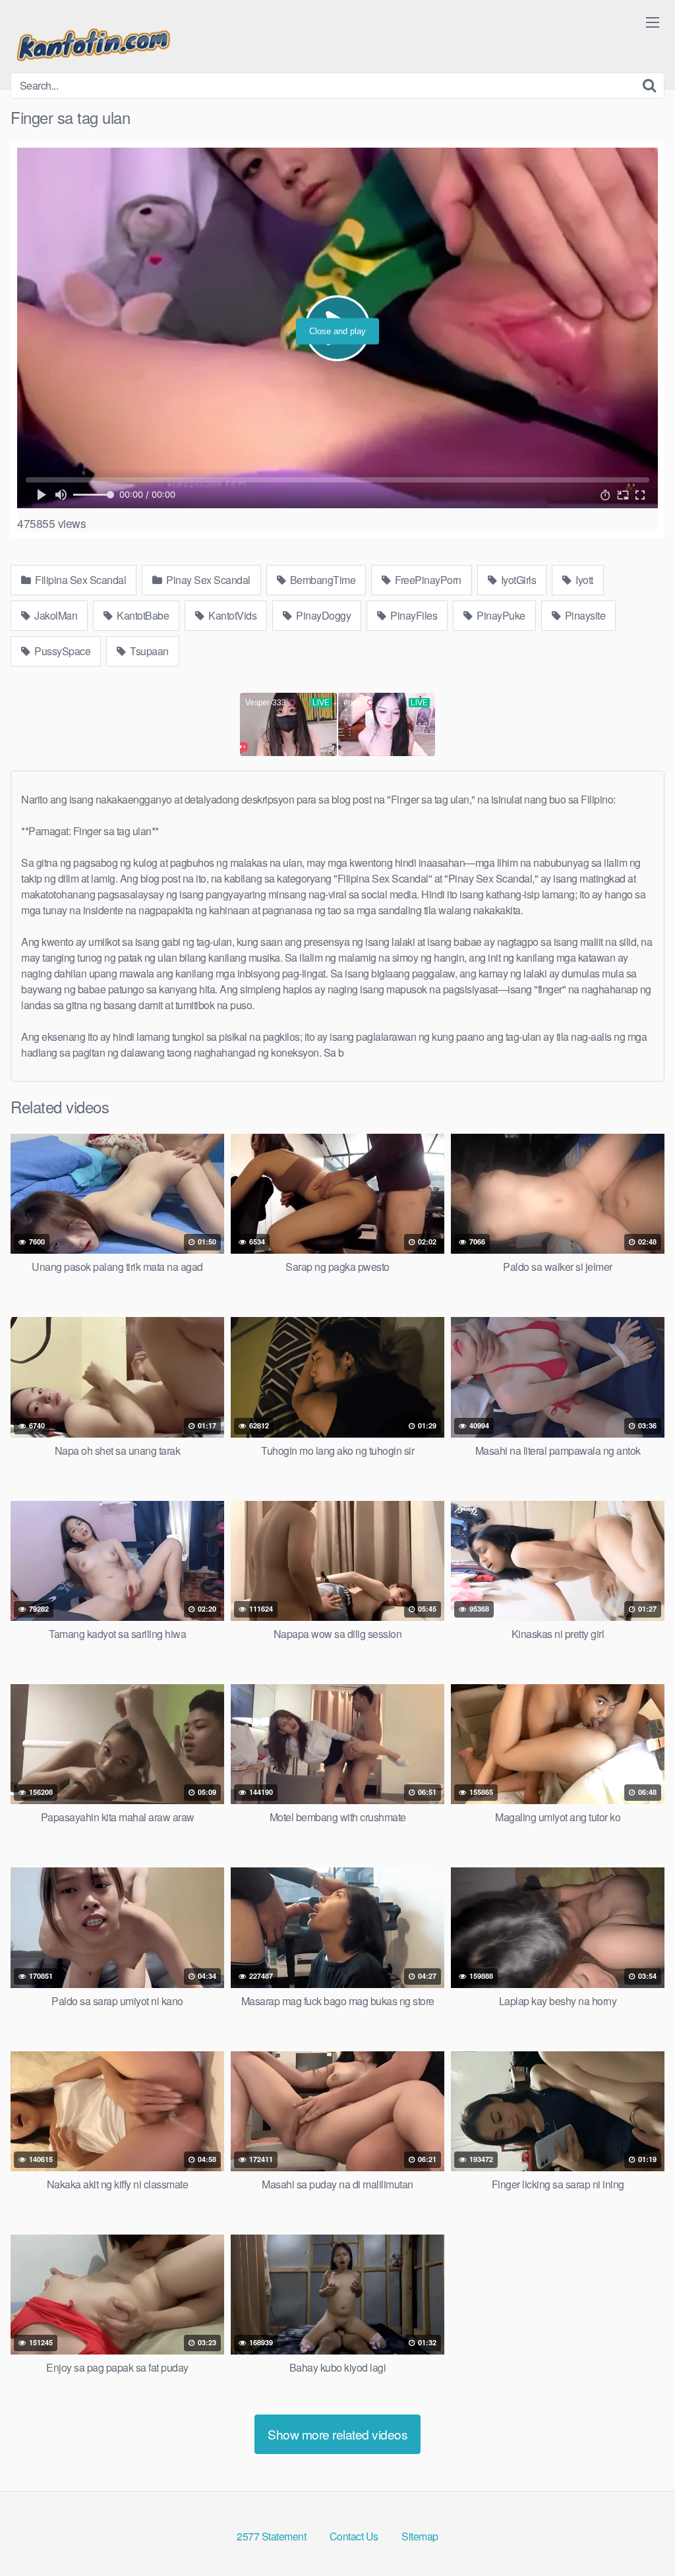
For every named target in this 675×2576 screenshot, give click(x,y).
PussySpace (62, 651)
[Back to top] (639, 2534)
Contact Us (354, 2536)
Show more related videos (337, 2434)
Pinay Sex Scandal (207, 580)
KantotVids (232, 615)
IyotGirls (517, 580)
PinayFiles (413, 615)
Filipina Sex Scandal (80, 580)
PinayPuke (500, 615)
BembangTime (321, 580)
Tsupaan (148, 651)
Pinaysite (584, 615)
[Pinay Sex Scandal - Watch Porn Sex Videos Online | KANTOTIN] (93, 42)
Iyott (583, 580)
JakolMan (55, 615)
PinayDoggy (323, 615)
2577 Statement (271, 2536)
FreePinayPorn (427, 580)
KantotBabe (142, 615)
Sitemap (420, 2536)
